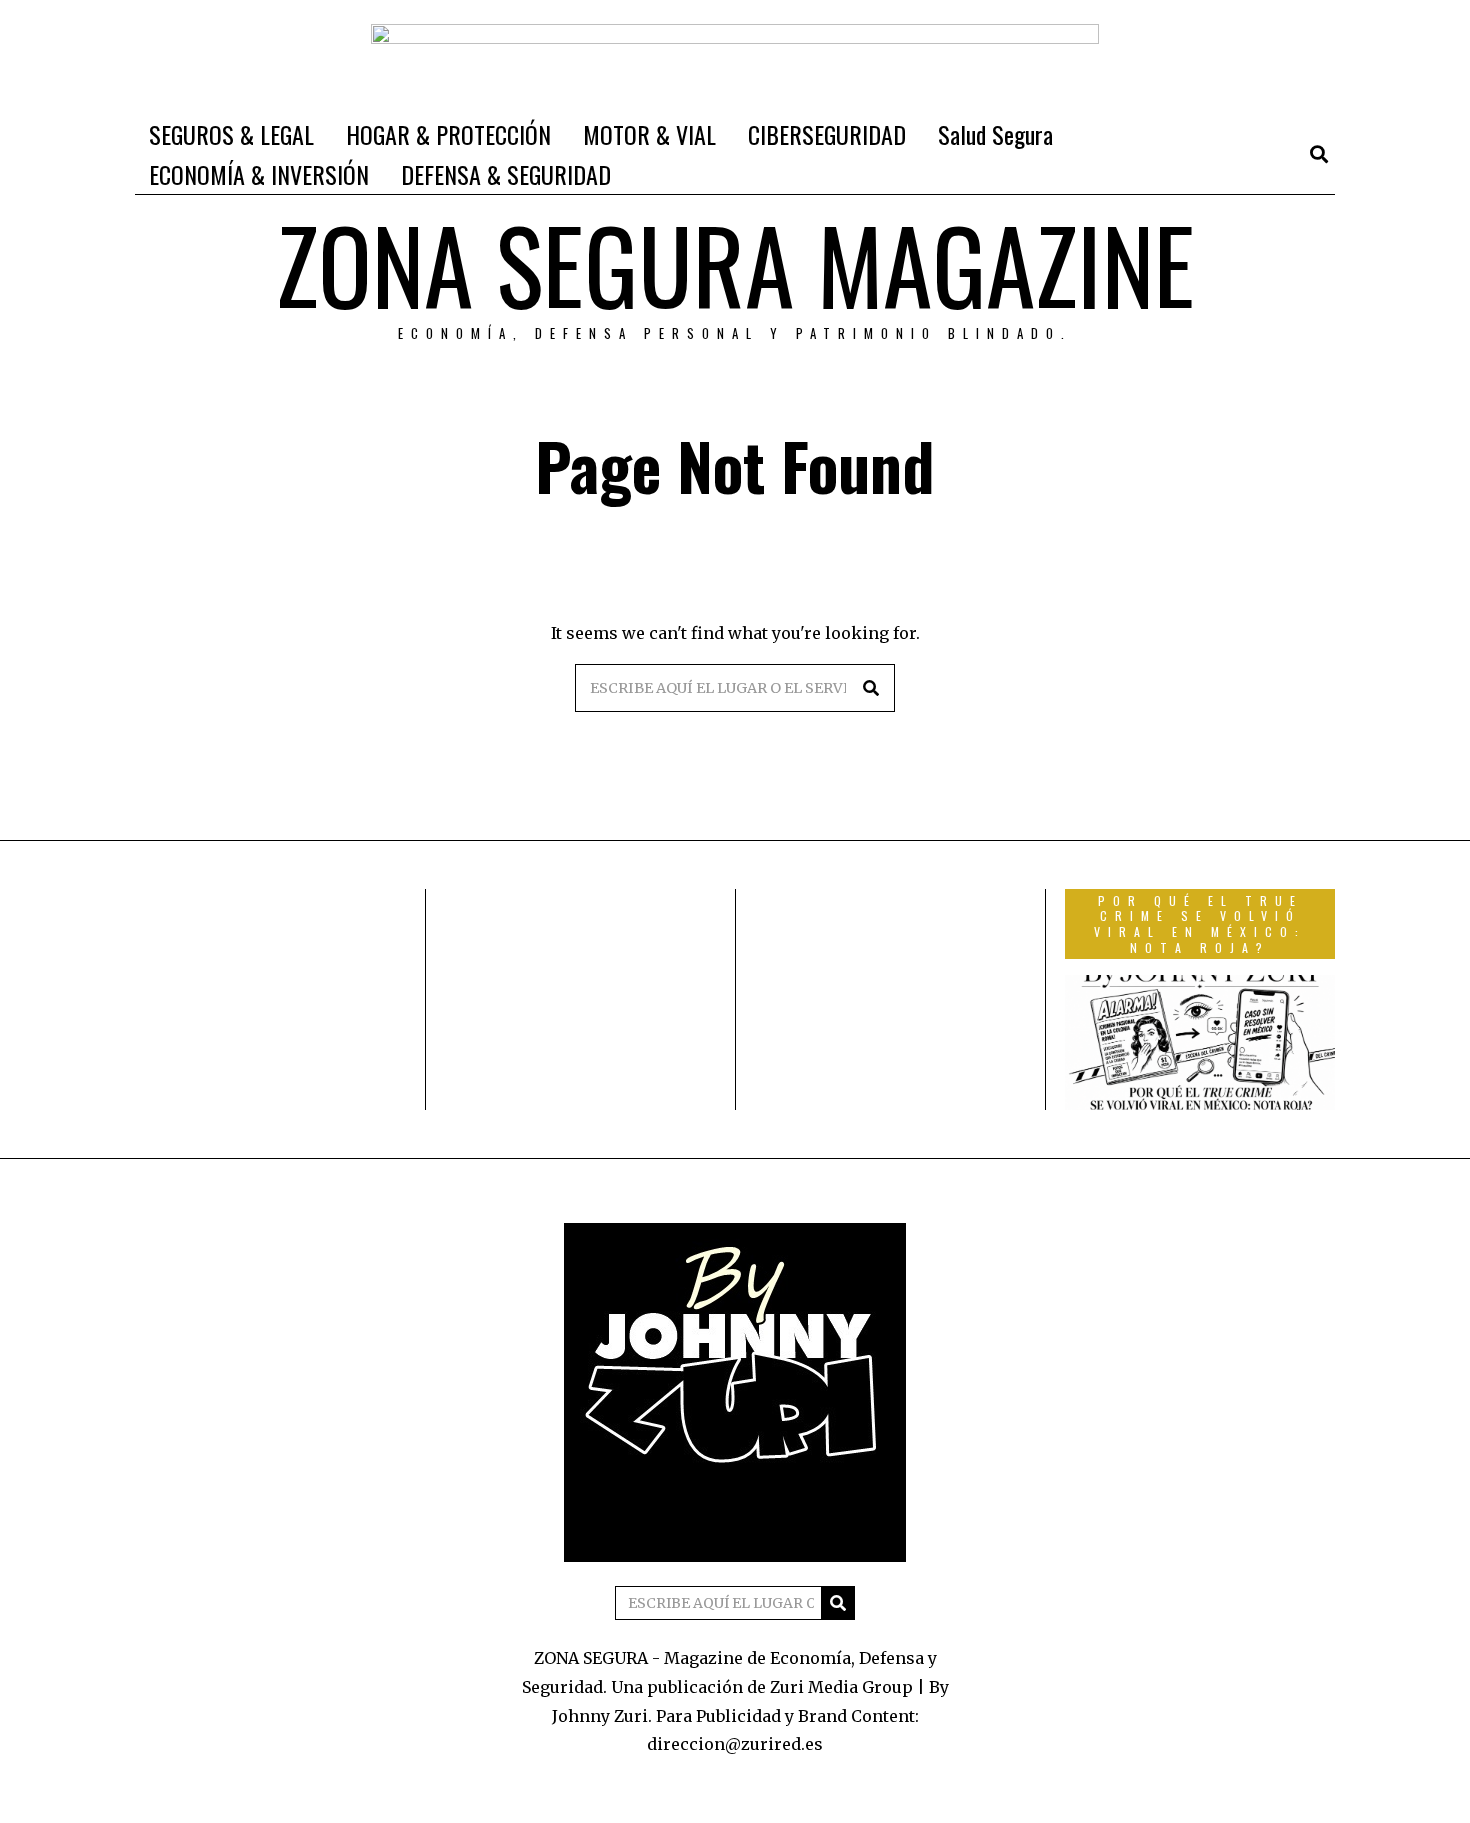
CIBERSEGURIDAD (827, 134)
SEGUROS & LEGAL (231, 134)
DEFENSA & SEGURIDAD (506, 174)
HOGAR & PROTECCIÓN (448, 134)
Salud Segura (995, 134)
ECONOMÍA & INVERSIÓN (259, 174)
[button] (871, 688)
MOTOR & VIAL (649, 134)
